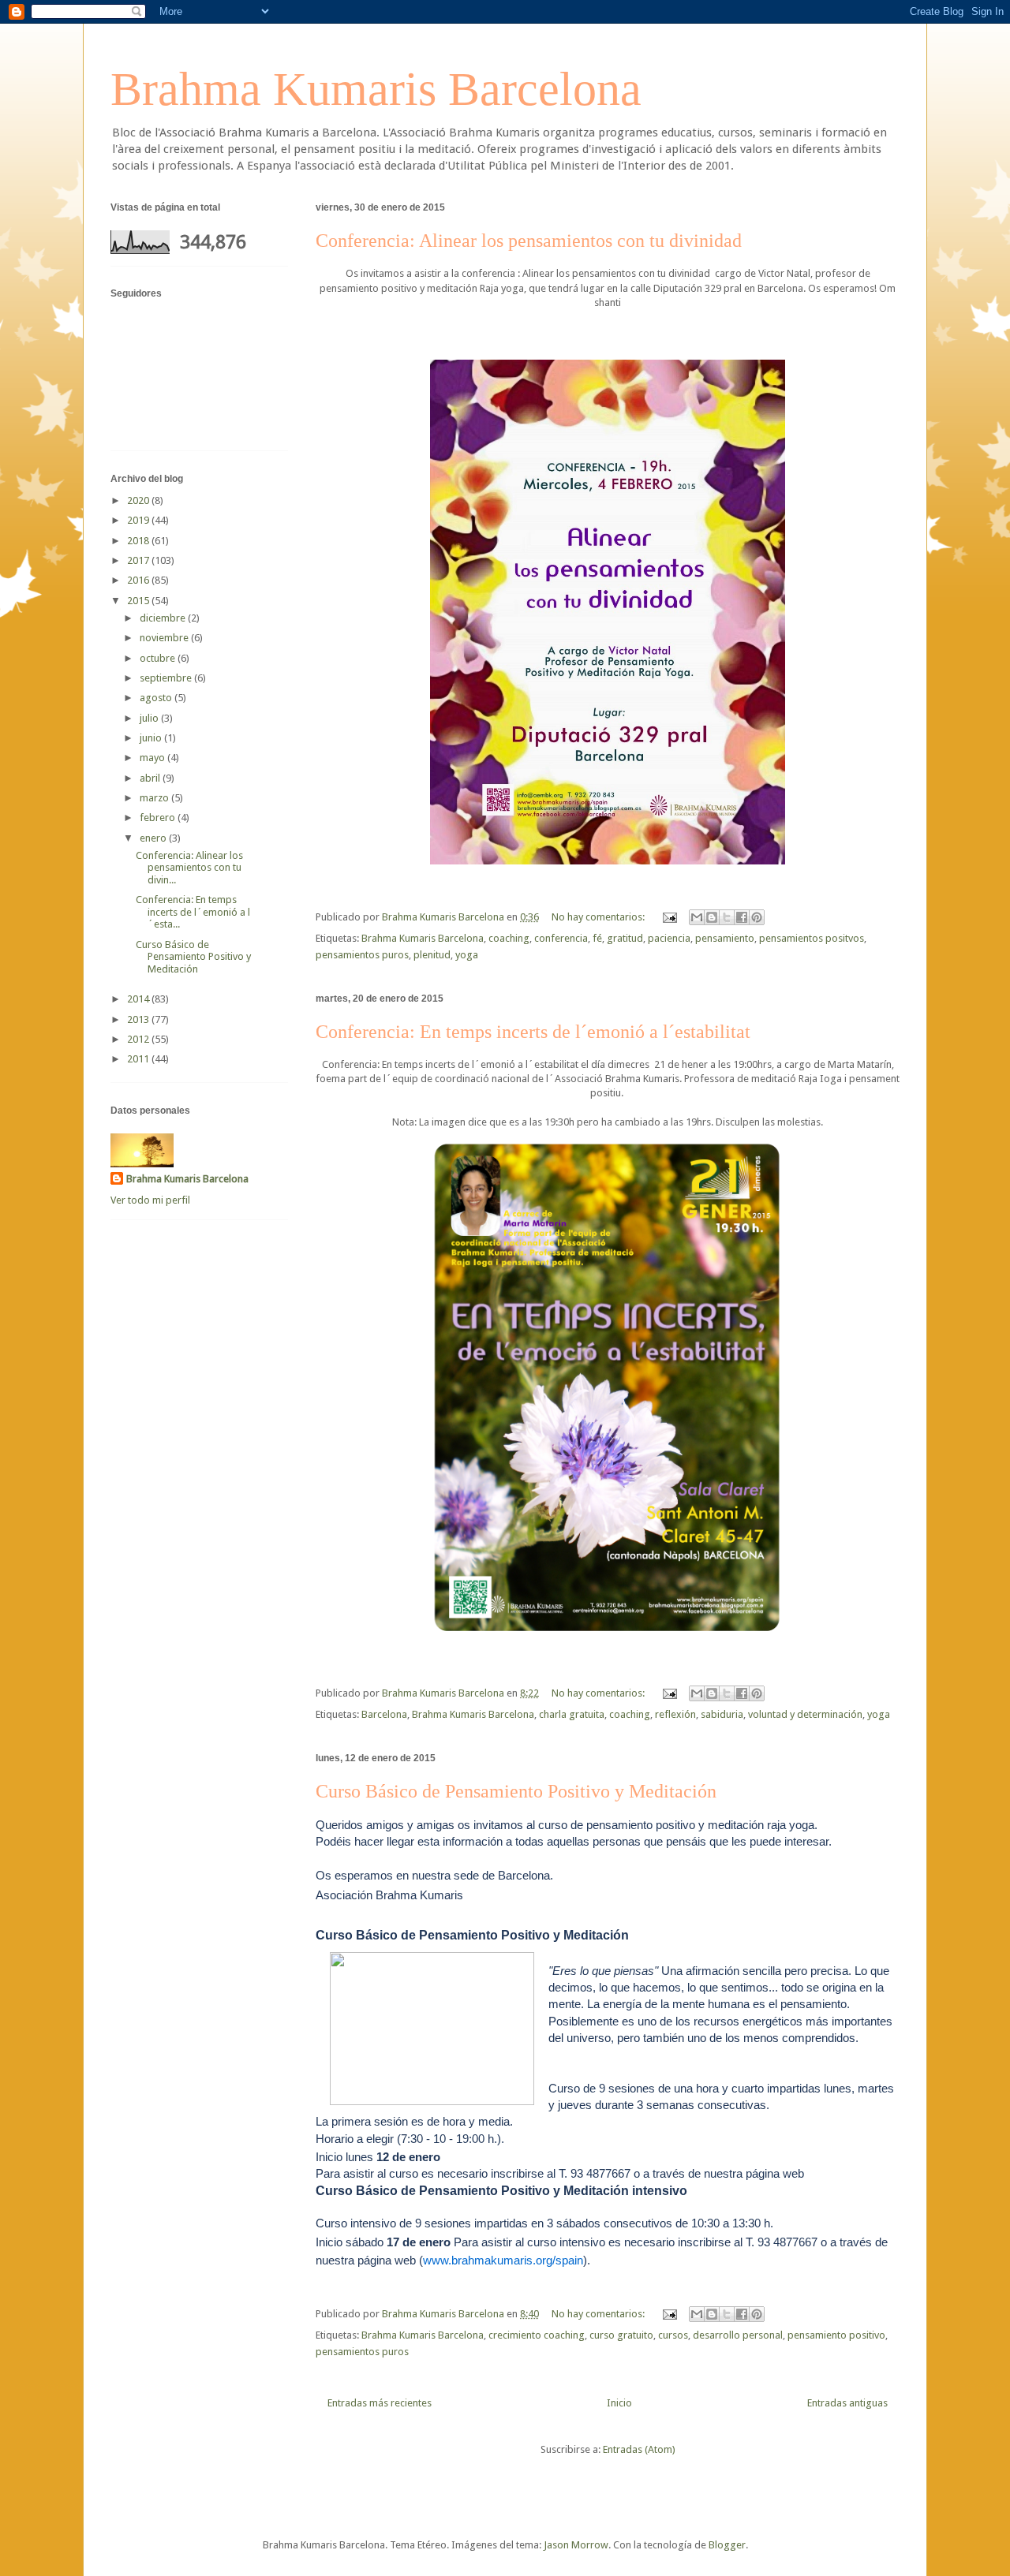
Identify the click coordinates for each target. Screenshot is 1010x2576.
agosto (157, 698)
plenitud (432, 955)
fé (597, 938)
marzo (155, 798)
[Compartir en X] (727, 917)
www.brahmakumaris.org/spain (503, 2260)
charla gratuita (572, 1714)
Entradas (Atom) (639, 2449)
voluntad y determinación (805, 1714)
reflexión (675, 1714)
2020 (139, 500)
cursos (673, 2335)
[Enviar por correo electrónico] (697, 917)
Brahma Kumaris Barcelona (376, 89)
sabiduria (722, 1714)
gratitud (625, 938)
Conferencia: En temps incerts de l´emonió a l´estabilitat (533, 1032)
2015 (139, 601)
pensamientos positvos (812, 938)
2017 (139, 560)
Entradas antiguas (847, 2403)
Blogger (727, 2545)
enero (154, 838)
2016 (139, 580)
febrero (159, 818)
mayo (153, 758)
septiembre (167, 678)
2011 (139, 1059)
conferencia (561, 938)
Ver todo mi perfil (150, 1200)
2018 (139, 541)
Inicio (619, 2403)
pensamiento (725, 938)
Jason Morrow (576, 2545)
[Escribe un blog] (712, 917)
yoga (467, 955)
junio (152, 738)
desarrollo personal (738, 2335)
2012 (139, 1039)
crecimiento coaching (537, 2335)
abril (151, 778)
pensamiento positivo (836, 2335)
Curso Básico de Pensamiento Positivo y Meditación (516, 1791)
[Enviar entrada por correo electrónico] (668, 917)
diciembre (164, 618)
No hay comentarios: (599, 917)
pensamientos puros (362, 955)
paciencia (669, 938)
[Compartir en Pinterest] (757, 917)
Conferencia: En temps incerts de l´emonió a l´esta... (193, 912)
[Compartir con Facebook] (742, 917)
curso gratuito (621, 2335)
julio (150, 718)
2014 (139, 999)
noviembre (165, 638)
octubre (159, 658)
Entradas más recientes (380, 2403)
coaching (509, 938)
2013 (139, 1019)
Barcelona (384, 1714)
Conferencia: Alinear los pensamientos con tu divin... (189, 868)
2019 (139, 520)
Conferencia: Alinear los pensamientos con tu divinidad (529, 241)
